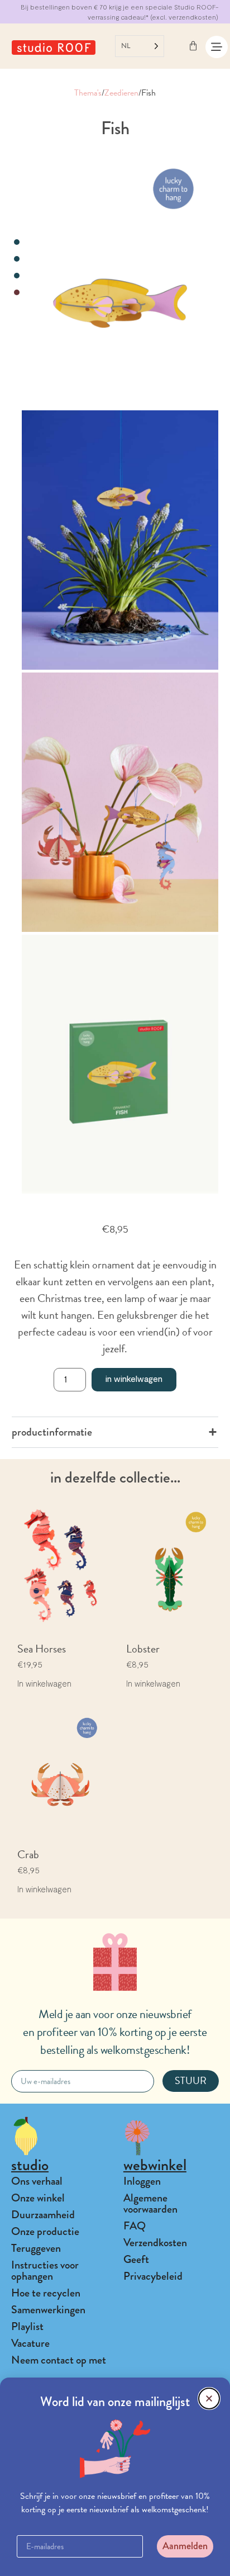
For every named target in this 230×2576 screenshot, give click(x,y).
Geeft (136, 2259)
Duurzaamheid (43, 2215)
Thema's (88, 93)
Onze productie (45, 2231)
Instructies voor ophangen (45, 2270)
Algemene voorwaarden (150, 2203)
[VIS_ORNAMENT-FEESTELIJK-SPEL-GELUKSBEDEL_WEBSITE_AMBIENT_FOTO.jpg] (120, 540)
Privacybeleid (153, 2276)
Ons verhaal (37, 2181)
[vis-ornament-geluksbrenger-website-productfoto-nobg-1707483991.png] (120, 278)
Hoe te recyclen (46, 2293)
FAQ (135, 2226)
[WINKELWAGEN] (193, 46)
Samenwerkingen (48, 2310)
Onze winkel (38, 2198)
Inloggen (142, 2181)
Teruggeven (36, 2248)
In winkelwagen (134, 1378)
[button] (209, 2399)
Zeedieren (121, 93)
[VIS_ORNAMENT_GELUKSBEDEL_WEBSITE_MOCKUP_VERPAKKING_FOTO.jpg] (120, 1064)
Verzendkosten (155, 2243)
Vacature (30, 2343)
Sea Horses (42, 1649)
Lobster (143, 1649)
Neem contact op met (59, 2360)
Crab (28, 1854)
